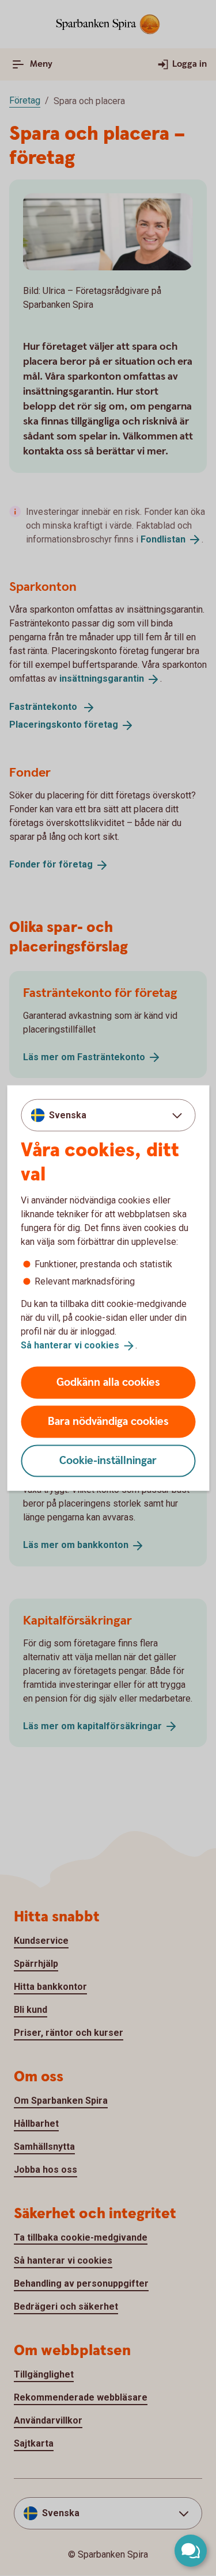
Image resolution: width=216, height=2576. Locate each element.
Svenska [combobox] (68, 1115)
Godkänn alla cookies (108, 1382)
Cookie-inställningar (108, 1460)
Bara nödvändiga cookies (108, 1421)
